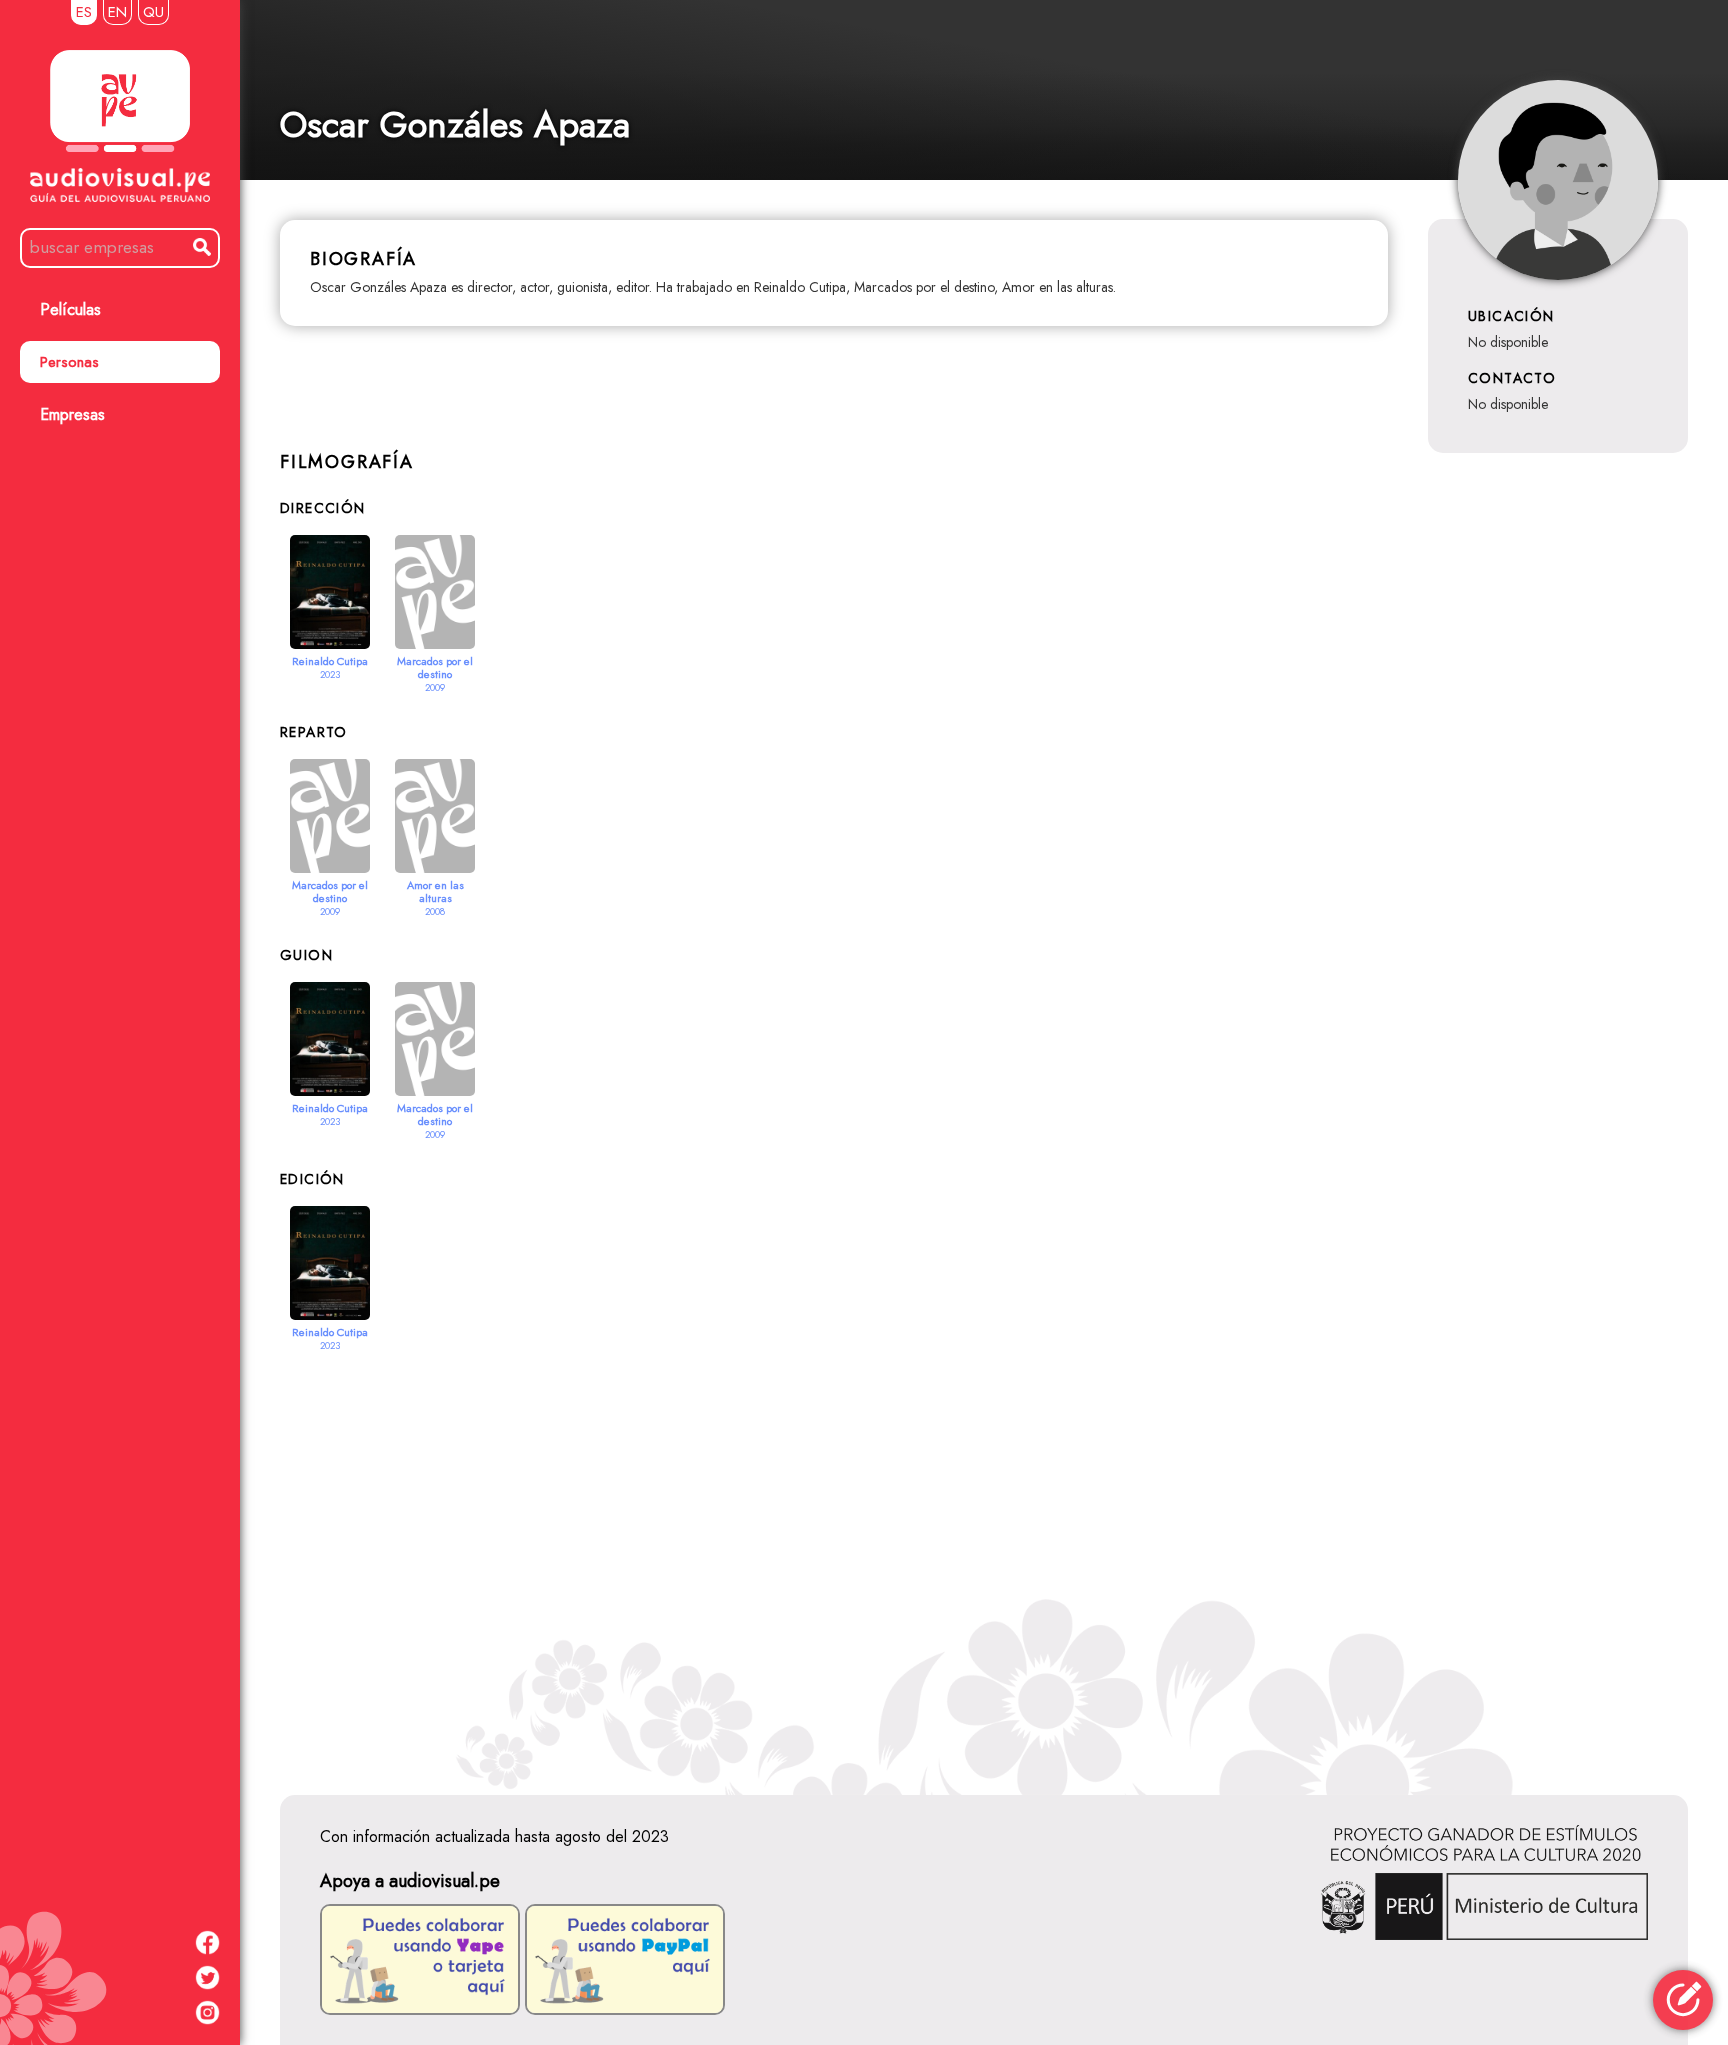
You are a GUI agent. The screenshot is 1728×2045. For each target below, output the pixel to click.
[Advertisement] (984, 1555)
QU (153, 12)
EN (117, 12)
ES (84, 12)
